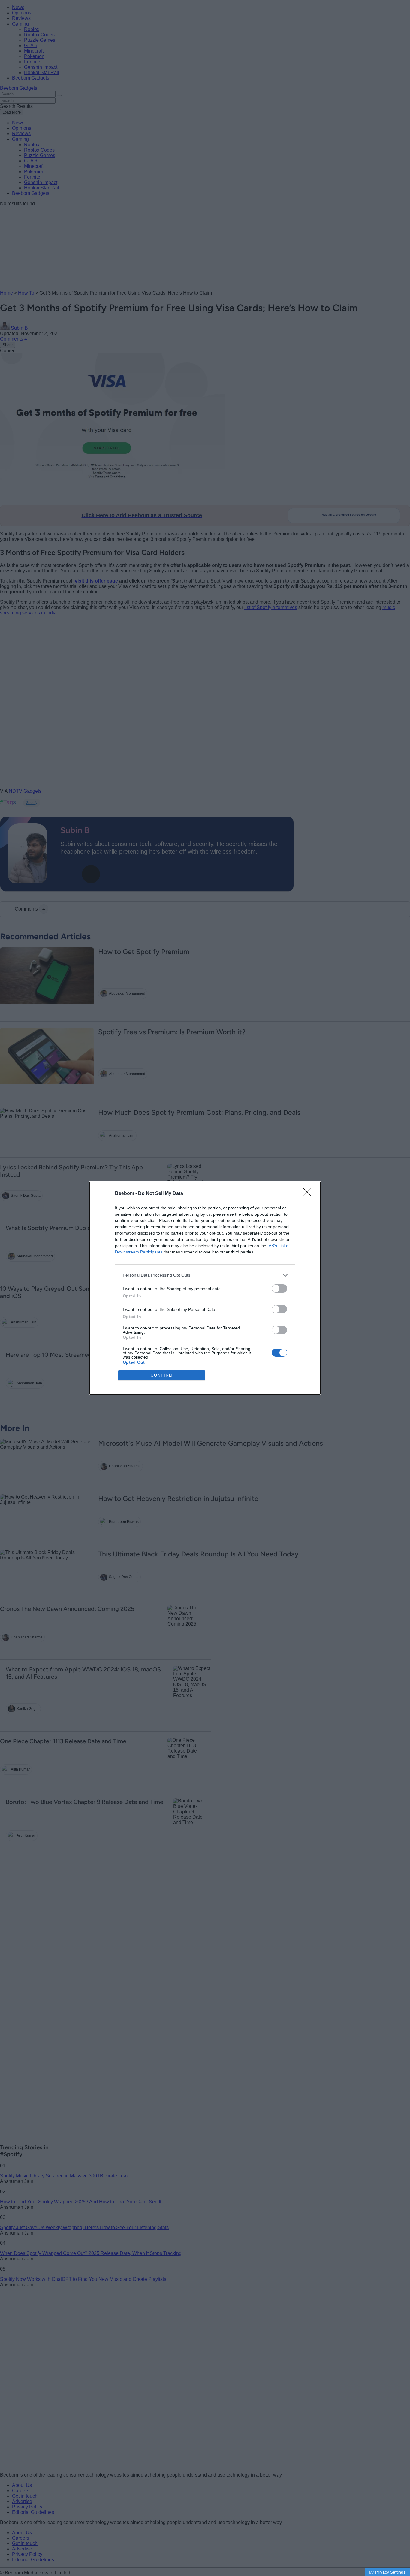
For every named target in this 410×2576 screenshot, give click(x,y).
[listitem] (205, 1275)
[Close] (309, 1194)
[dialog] (205, 1288)
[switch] (279, 1288)
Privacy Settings (390, 2572)
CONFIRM (162, 1375)
